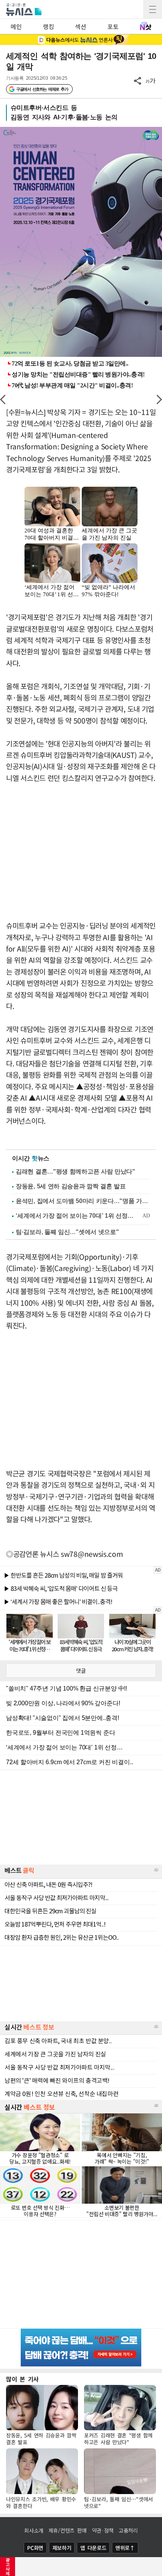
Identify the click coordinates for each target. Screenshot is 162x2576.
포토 (113, 26)
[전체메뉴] (153, 9)
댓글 (81, 1671)
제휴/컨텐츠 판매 (68, 2530)
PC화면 (35, 2548)
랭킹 (48, 26)
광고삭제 (8, 2567)
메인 (16, 26)
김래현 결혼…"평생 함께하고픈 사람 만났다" (76, 1172)
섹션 (80, 26)
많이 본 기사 (22, 2379)
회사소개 (34, 2530)
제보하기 (62, 2548)
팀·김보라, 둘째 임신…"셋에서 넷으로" (67, 1232)
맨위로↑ (125, 2548)
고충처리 (128, 2530)
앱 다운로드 (93, 2548)
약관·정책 (103, 2530)
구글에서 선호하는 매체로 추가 (42, 89)
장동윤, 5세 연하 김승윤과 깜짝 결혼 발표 (71, 1186)
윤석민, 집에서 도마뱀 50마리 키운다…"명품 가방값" (83, 1201)
